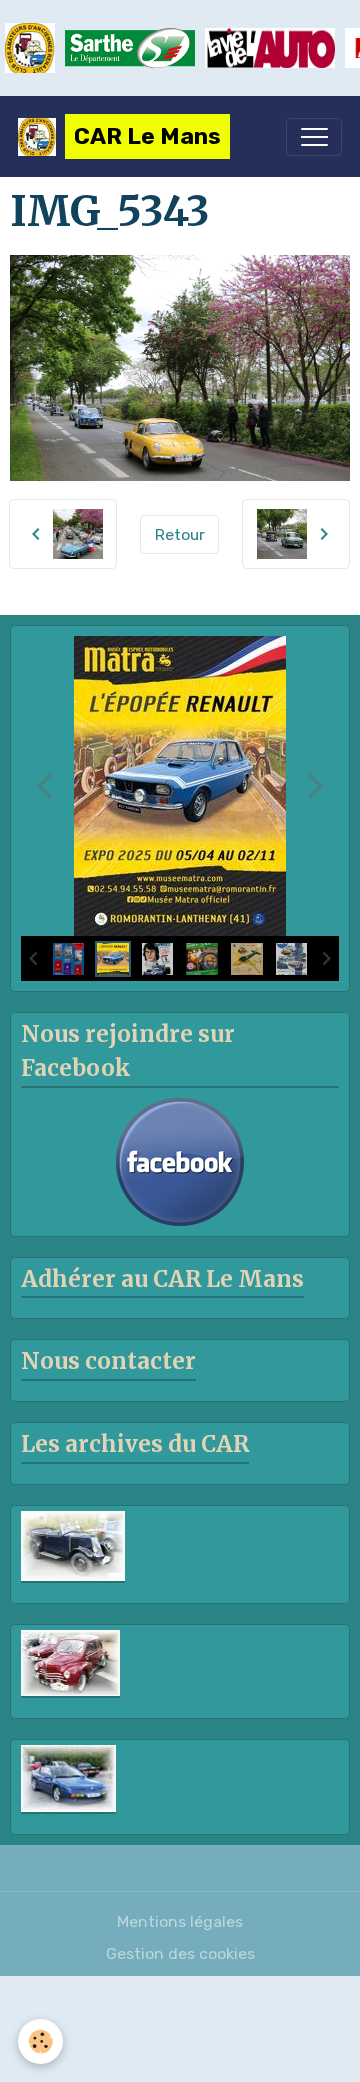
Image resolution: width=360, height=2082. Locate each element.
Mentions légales (180, 1921)
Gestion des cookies (180, 1953)
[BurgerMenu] (314, 137)
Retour (180, 534)
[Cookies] (40, 2041)
